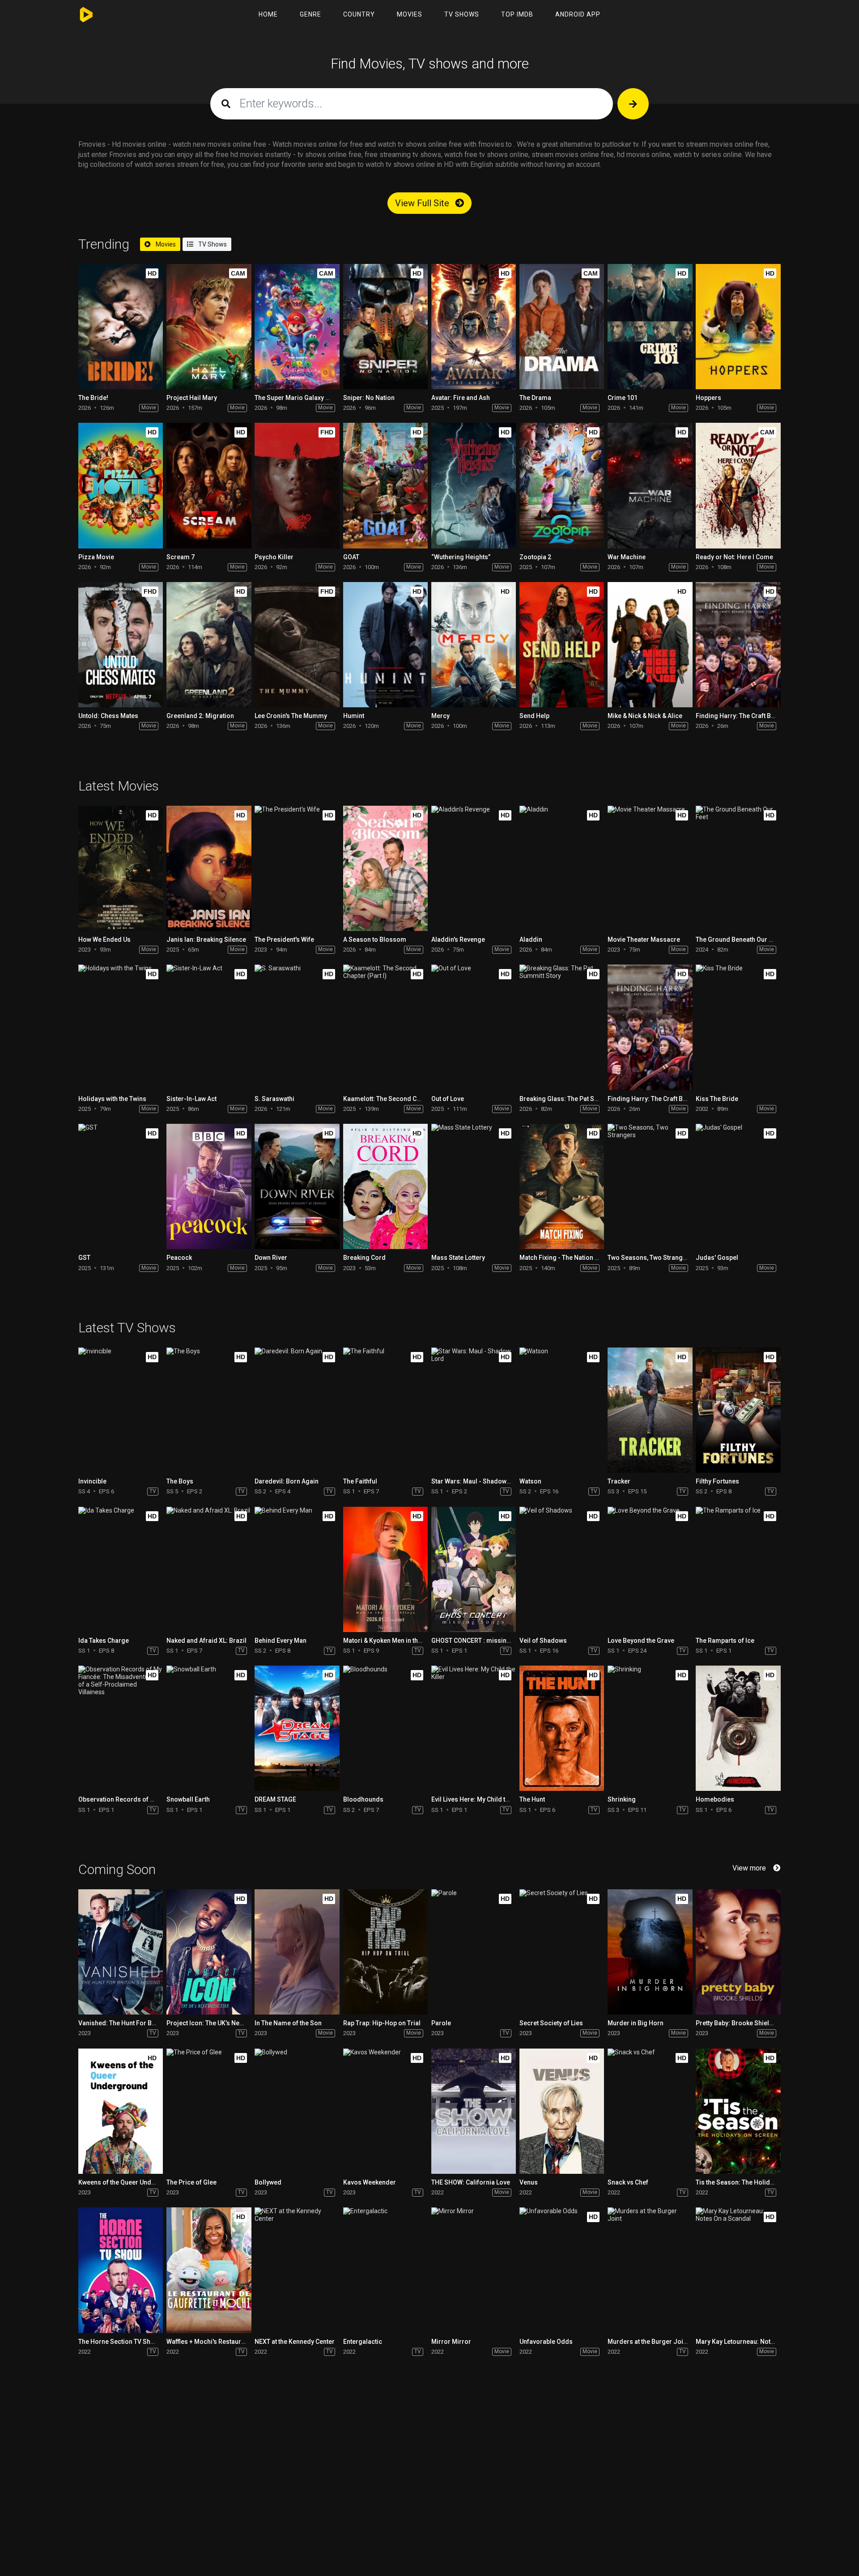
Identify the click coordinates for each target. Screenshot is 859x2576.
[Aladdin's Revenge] (474, 868)
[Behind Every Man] (297, 1569)
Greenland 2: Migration (200, 716)
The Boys (180, 1481)
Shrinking (622, 1799)
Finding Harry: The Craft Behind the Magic (757, 716)
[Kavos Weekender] (385, 2111)
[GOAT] (385, 485)
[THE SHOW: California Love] (474, 2111)
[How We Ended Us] (121, 868)
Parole (441, 2023)
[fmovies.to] (88, 15)
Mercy (440, 716)
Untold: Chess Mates (108, 716)
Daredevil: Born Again (287, 1481)
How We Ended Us (104, 939)
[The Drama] (562, 327)
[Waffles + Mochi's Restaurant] (209, 2270)
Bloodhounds (363, 1799)
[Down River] (297, 1186)
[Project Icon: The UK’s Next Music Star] (209, 1952)
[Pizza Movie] (121, 485)
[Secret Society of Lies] (562, 1952)
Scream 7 (181, 557)
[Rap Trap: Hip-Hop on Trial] (385, 1952)
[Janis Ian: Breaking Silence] (209, 868)
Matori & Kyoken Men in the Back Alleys (400, 1641)
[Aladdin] (562, 868)
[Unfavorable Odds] (562, 2270)
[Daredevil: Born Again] (297, 1410)
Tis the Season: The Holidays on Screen (754, 2182)
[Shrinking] (650, 1728)
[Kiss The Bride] (738, 1027)
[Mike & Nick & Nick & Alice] (650, 645)
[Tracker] (650, 1410)
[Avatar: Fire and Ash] (474, 327)
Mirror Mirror (451, 2342)
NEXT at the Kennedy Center (295, 2342)
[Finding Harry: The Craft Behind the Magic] (738, 645)
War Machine (627, 557)
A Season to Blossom (375, 939)
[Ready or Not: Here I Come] (738, 485)
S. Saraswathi (274, 1099)
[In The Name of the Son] (297, 1952)
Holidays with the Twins (112, 1099)
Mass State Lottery (458, 1258)
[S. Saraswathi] (297, 1027)
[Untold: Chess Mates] (121, 645)
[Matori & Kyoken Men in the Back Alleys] (385, 1569)
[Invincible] (121, 1410)
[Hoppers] (738, 327)
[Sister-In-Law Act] (209, 1027)
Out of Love (448, 1099)
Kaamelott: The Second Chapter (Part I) (400, 1099)
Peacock (179, 1258)
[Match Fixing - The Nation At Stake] (562, 1186)
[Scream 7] (209, 485)
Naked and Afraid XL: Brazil (206, 1641)
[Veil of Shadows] (562, 1569)
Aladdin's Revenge (458, 939)
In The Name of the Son (288, 2023)
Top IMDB (517, 14)
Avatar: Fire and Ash (461, 398)
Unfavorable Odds (546, 2342)
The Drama (535, 398)
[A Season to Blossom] (385, 868)
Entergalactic (363, 2342)
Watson (530, 1481)
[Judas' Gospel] (738, 1186)
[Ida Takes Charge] (121, 1569)
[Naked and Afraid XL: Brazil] (209, 1569)
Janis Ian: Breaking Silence (206, 939)
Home (268, 14)
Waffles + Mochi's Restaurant (208, 2342)
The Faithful (360, 1481)
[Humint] (385, 645)
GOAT (351, 557)
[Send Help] (562, 645)
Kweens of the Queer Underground (129, 2182)
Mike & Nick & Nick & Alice (645, 716)
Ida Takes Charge (104, 1641)
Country (359, 14)
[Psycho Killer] (297, 485)
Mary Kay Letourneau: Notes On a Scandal (757, 2342)
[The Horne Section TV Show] (121, 2270)
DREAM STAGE (275, 1799)
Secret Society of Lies (551, 2023)
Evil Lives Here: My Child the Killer (480, 1799)
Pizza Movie (96, 557)
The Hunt (532, 1799)
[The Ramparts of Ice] (738, 1569)
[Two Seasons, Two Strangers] (650, 1186)
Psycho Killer (274, 557)
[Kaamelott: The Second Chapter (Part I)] (385, 1027)
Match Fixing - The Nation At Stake (569, 1258)
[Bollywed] (297, 2111)
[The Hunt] (562, 1728)
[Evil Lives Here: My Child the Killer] (474, 1728)
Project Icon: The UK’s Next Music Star (222, 2023)
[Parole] (474, 1952)
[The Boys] (209, 1410)
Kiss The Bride (717, 1099)
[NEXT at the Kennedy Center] (297, 2270)
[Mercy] (474, 645)
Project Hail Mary (192, 398)
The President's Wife (284, 939)
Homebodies (715, 1799)
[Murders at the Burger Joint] (650, 2270)
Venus (529, 2182)
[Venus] (562, 2111)
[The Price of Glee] (209, 2111)
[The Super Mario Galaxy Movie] (297, 327)
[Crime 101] (650, 327)
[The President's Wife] (297, 868)
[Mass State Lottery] (474, 1186)
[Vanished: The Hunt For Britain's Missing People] (121, 1952)
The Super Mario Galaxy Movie (299, 398)
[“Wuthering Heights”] (474, 485)
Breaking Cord (364, 1258)
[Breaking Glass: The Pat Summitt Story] (562, 1027)
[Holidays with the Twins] (121, 1027)
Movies (410, 14)
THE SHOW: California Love (471, 2182)
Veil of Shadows (543, 1641)
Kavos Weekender (370, 2182)
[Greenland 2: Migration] (209, 645)
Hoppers (708, 398)
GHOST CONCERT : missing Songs (481, 1641)
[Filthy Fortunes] (738, 1410)
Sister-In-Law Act (191, 1099)
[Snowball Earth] (209, 1728)
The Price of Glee (191, 2182)
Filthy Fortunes (717, 1481)
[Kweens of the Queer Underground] (121, 2111)
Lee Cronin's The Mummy (291, 716)
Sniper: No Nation (369, 398)
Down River (271, 1258)
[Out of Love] (474, 1027)
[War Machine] (650, 485)
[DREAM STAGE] (297, 1728)
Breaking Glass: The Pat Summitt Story (576, 1099)
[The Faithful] (385, 1410)
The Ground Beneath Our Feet (738, 939)
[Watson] (562, 1410)
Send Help (534, 716)
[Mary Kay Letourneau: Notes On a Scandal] (738, 2270)
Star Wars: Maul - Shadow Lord (476, 1481)
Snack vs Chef (628, 2182)
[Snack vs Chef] (650, 2111)
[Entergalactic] (385, 2270)
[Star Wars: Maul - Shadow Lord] (474, 1410)
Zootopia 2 (535, 557)
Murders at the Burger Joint (648, 2342)
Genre (310, 14)
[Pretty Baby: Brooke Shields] (738, 1952)
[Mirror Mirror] (474, 2270)
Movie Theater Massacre (644, 939)
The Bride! (93, 398)
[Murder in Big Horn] (650, 1952)
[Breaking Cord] (385, 1186)
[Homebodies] (738, 1728)
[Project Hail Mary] (209, 327)
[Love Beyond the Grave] (650, 1569)
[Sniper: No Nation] (385, 327)
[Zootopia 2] (562, 485)
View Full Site (423, 203)
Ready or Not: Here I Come (734, 557)
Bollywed (268, 2182)
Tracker (619, 1481)
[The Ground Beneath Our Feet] (738, 868)
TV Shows (462, 14)
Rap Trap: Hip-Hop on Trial (382, 2023)
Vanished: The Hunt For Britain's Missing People (148, 2023)
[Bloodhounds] (385, 1728)
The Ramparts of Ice (725, 1641)
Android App (578, 14)
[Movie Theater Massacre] (650, 868)
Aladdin (531, 939)
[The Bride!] (121, 327)
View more (749, 1868)
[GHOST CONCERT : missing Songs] (474, 1569)
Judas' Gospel (717, 1258)
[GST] (121, 1186)
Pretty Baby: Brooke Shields (736, 2023)
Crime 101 (623, 398)
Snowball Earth (188, 1799)
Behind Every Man (281, 1641)
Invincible (92, 1481)
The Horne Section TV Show (119, 2342)
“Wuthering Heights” (461, 557)
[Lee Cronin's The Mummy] (297, 645)
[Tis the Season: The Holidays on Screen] (738, 2111)
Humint (354, 716)
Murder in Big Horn (636, 2023)
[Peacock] (209, 1186)
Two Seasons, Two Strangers (650, 1258)
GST (84, 1258)
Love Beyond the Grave (641, 1641)
